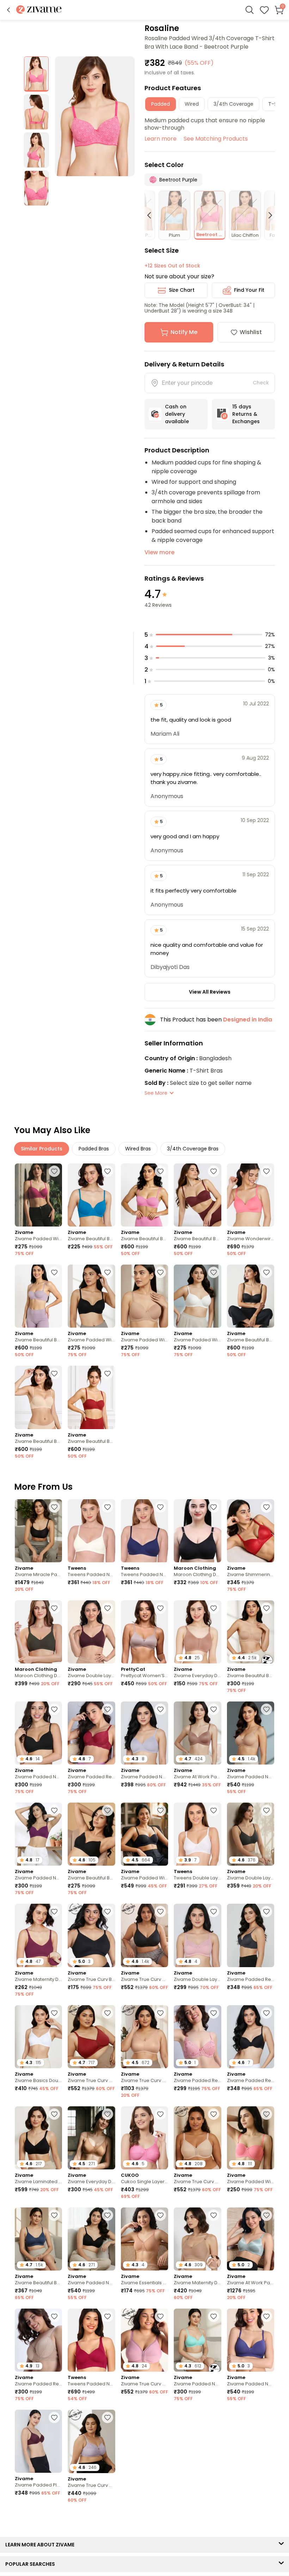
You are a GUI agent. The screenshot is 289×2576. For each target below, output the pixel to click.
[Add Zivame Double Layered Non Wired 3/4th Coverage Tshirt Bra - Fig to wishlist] (107, 1608)
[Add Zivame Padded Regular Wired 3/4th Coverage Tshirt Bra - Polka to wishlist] (54, 2523)
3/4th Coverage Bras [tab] (193, 1149)
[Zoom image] (95, 116)
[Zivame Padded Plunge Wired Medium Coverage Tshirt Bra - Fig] (38, 2441)
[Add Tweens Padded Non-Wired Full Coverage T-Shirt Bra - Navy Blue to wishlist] (160, 1507)
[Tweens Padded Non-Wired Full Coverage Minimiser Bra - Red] (91, 2340)
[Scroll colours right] (267, 215)
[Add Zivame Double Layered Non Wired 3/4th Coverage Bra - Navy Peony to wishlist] (214, 2422)
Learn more (161, 139)
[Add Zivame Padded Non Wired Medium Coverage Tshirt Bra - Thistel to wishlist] (160, 1709)
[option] (36, 74)
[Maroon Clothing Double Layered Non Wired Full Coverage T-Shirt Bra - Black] (197, 1531)
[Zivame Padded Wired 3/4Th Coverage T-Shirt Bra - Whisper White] (197, 1296)
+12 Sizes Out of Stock (172, 266)
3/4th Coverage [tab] (233, 104)
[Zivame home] (39, 10)
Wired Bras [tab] (138, 1149)
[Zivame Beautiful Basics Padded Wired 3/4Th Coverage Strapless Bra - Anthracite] (251, 1296)
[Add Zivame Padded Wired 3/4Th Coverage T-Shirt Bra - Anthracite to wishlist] (107, 1272)
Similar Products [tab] (42, 1149)
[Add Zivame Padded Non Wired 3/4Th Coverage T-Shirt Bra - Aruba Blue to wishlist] (214, 2316)
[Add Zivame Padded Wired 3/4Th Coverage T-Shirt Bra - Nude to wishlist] (160, 1272)
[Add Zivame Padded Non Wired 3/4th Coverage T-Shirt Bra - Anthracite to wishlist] (107, 2215)
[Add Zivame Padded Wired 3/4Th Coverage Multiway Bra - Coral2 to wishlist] (266, 2114)
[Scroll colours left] (152, 215)
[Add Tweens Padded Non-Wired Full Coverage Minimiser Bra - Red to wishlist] (107, 2316)
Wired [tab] (192, 104)
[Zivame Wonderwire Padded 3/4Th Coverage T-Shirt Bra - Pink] (251, 1195)
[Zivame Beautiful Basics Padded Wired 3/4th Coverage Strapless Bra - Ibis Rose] (144, 1195)
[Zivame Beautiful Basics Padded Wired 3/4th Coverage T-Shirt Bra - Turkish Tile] (91, 1195)
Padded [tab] (161, 104)
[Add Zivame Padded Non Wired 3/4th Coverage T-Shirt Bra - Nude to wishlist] (266, 1709)
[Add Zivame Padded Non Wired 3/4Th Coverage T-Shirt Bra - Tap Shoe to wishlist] (54, 1709)
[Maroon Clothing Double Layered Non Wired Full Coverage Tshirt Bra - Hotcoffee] (38, 1632)
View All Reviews (210, 992)
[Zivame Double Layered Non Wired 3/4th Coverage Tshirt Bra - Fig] (91, 1632)
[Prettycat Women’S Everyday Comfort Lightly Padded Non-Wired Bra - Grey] (144, 1632)
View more (159, 552)
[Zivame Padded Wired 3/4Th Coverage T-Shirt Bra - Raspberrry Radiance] (38, 1195)
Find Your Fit (249, 290)
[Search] (250, 10)
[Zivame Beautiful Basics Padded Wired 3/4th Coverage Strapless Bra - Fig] (197, 1195)
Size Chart (182, 290)
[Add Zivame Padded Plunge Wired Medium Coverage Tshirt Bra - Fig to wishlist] (54, 2417)
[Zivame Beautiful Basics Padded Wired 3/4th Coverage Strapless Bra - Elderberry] (38, 1296)
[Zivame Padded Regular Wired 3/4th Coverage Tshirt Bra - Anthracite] (251, 1935)
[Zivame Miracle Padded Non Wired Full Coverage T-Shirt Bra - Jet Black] (38, 1531)
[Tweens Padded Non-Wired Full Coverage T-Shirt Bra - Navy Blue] (144, 1531)
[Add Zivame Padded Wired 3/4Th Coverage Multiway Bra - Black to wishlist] (160, 1810)
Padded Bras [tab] (94, 1149)
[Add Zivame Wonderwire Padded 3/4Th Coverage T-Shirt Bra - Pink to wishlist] (266, 1171)
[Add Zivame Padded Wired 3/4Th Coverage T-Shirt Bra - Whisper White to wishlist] (214, 1272)
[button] (8, 10)
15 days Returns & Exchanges (246, 414)
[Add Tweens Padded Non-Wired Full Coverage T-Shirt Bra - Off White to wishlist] (107, 1507)
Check (261, 383)
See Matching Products (216, 139)
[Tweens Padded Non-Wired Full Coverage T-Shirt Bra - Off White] (91, 1531)
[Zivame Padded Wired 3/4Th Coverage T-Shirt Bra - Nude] (144, 1296)
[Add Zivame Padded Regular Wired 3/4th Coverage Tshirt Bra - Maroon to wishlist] (107, 1709)
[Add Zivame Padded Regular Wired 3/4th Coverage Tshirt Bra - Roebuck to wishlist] (54, 2316)
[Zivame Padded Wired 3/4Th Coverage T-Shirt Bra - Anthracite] (91, 1296)
